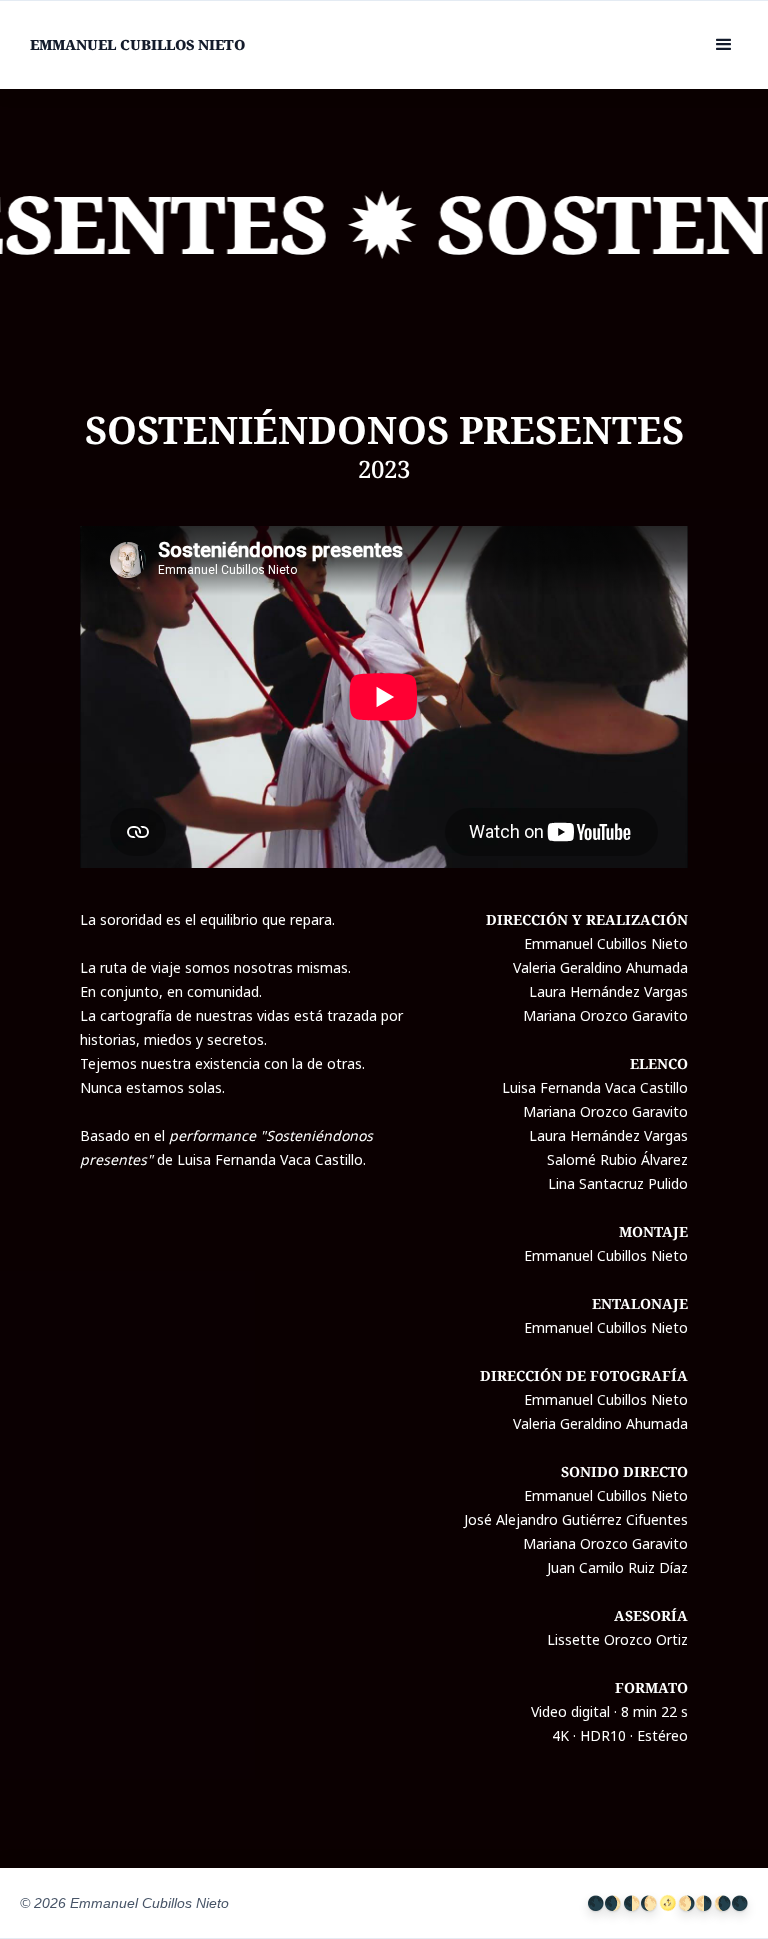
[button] (724, 45)
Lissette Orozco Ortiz (617, 1639)
